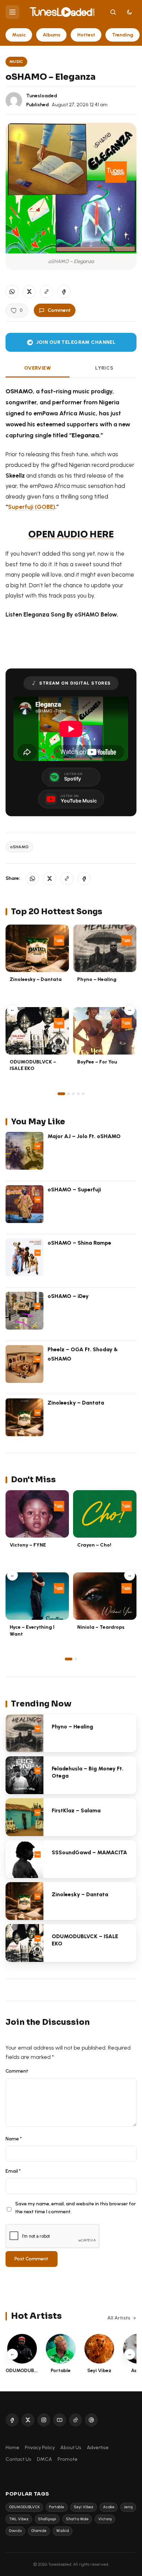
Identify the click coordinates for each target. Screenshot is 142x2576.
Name (14, 2139)
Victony (105, 2519)
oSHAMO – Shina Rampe (79, 1243)
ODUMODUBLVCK (24, 2507)
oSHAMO (19, 847)
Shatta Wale (77, 2519)
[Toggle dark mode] (130, 12)
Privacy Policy (40, 2447)
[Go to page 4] (78, 1094)
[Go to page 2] (69, 1094)
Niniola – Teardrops (101, 1627)
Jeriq (128, 2507)
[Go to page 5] (83, 1094)
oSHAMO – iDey (68, 1296)
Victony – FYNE (28, 1545)
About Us (71, 2447)
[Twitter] (28, 2420)
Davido (15, 2531)
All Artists (119, 2318)
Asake (109, 2507)
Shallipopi (47, 2519)
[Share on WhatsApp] (12, 292)
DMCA (44, 2459)
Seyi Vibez (84, 2507)
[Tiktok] (75, 2420)
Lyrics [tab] (104, 368)
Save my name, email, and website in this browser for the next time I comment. (75, 2208)
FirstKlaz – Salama (76, 1810)
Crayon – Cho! (94, 1545)
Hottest (86, 35)
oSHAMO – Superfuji (74, 1189)
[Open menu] (12, 12)
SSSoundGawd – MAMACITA (89, 1852)
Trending (123, 35)
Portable (57, 2507)
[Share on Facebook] (64, 292)
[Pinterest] (91, 2420)
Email (13, 2171)
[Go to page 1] (61, 1094)
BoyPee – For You (97, 1062)
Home (12, 2447)
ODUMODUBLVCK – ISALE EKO (33, 1065)
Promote (68, 2459)
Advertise (98, 2447)
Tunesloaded (42, 96)
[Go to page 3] (73, 1094)
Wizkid (63, 2531)
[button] (47, 292)
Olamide (39, 2531)
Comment (59, 310)
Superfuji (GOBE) (32, 507)
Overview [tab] (38, 368)
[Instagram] (44, 2420)
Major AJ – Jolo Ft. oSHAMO (84, 1136)
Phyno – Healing (97, 979)
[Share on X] (29, 292)
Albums (52, 35)
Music (19, 35)
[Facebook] (12, 2420)
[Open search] (113, 12)
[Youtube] (60, 2420)
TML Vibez (19, 2519)
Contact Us (18, 2459)
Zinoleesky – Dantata (36, 979)
